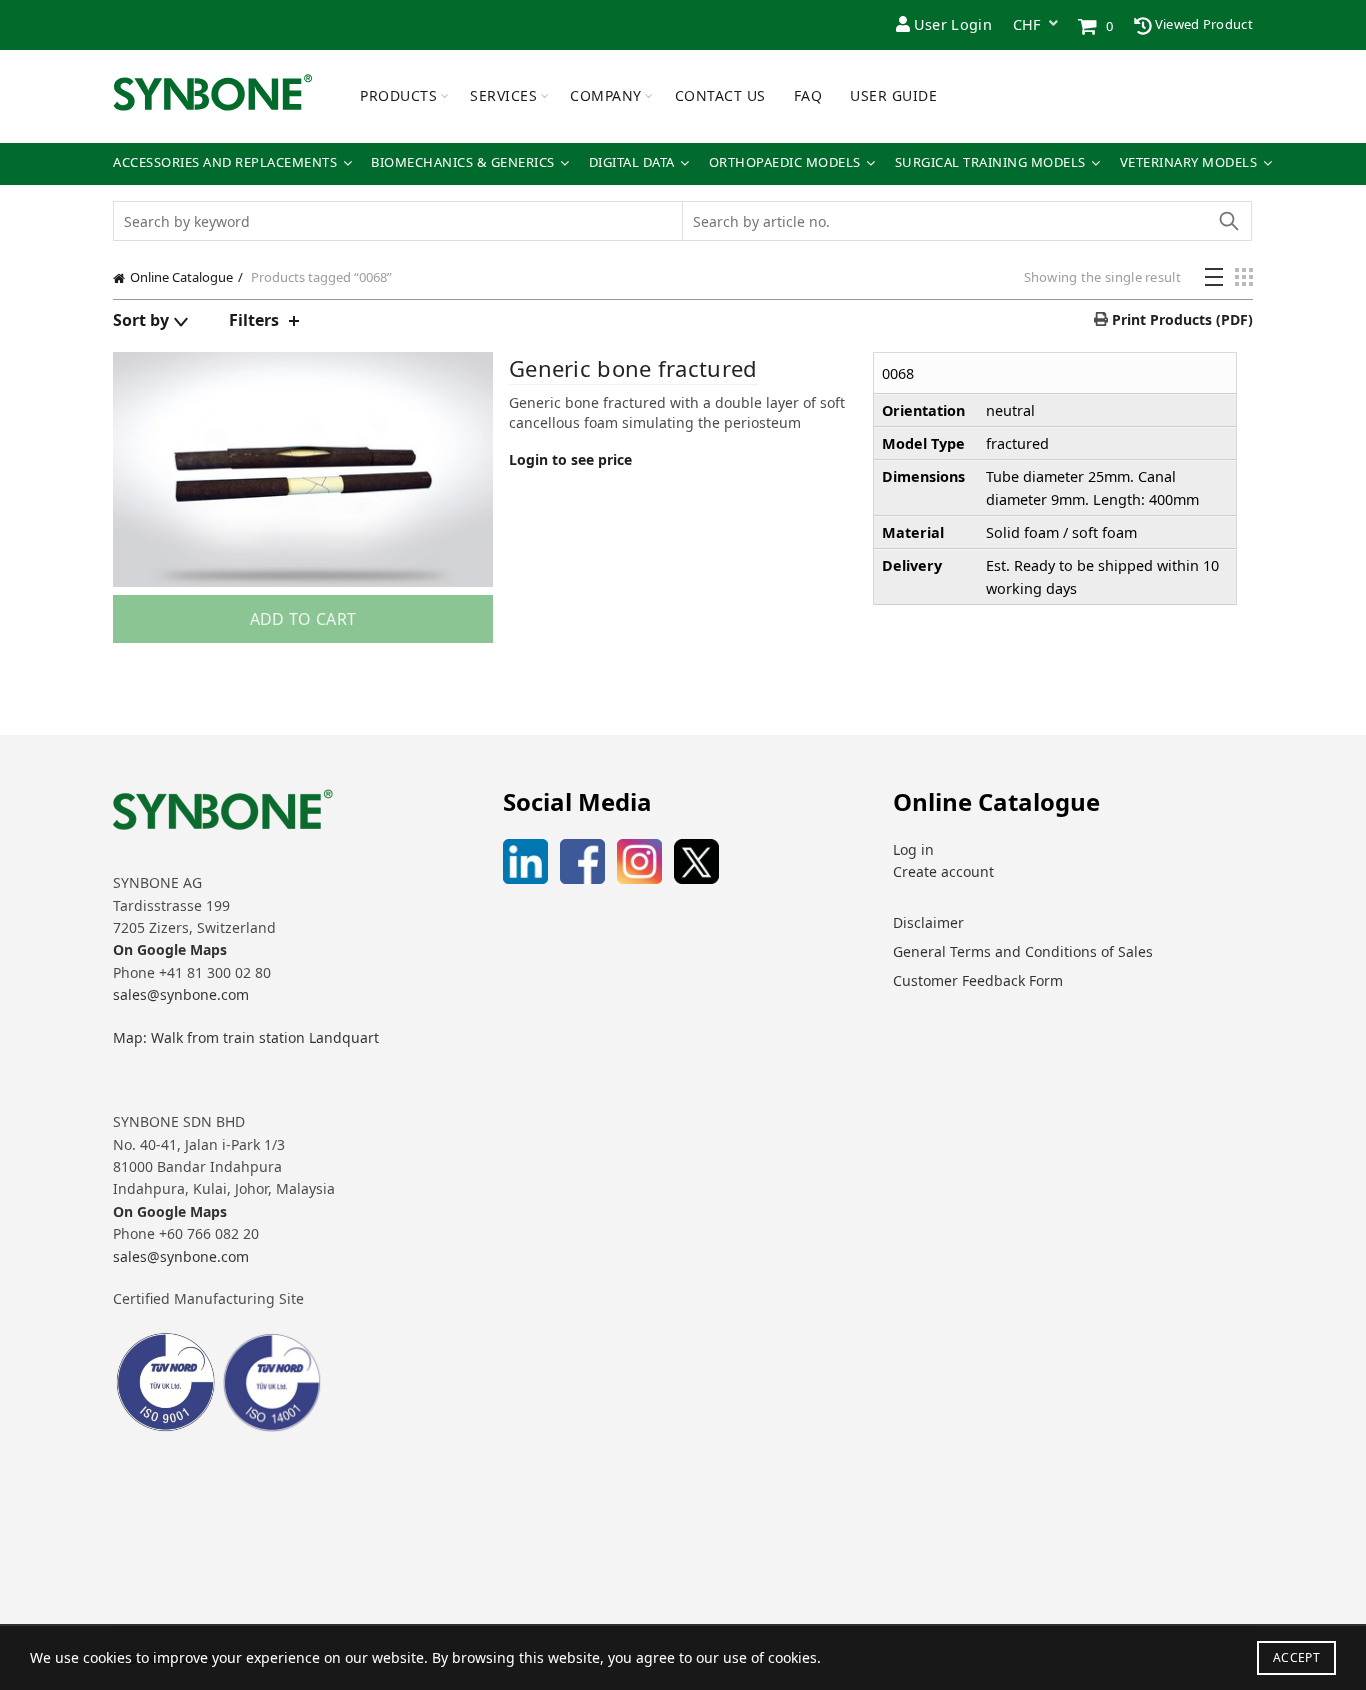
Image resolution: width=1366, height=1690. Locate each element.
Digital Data (632, 162)
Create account (943, 871)
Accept (1296, 1657)
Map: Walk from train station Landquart (246, 1037)
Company (606, 95)
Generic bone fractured (633, 368)
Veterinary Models (1189, 162)
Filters (254, 320)
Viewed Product (1203, 24)
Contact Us (720, 95)
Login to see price (570, 459)
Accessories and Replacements (225, 162)
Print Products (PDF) (1180, 319)
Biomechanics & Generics (463, 162)
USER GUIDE (893, 95)
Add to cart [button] (303, 619)
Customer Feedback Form (978, 980)
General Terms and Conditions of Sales (1023, 951)
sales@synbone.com (181, 994)
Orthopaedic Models (785, 162)
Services (503, 95)
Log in (913, 849)
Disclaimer (928, 922)
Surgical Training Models (990, 162)
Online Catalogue (181, 277)
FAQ (808, 95)
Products (398, 95)
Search (1228, 221)
